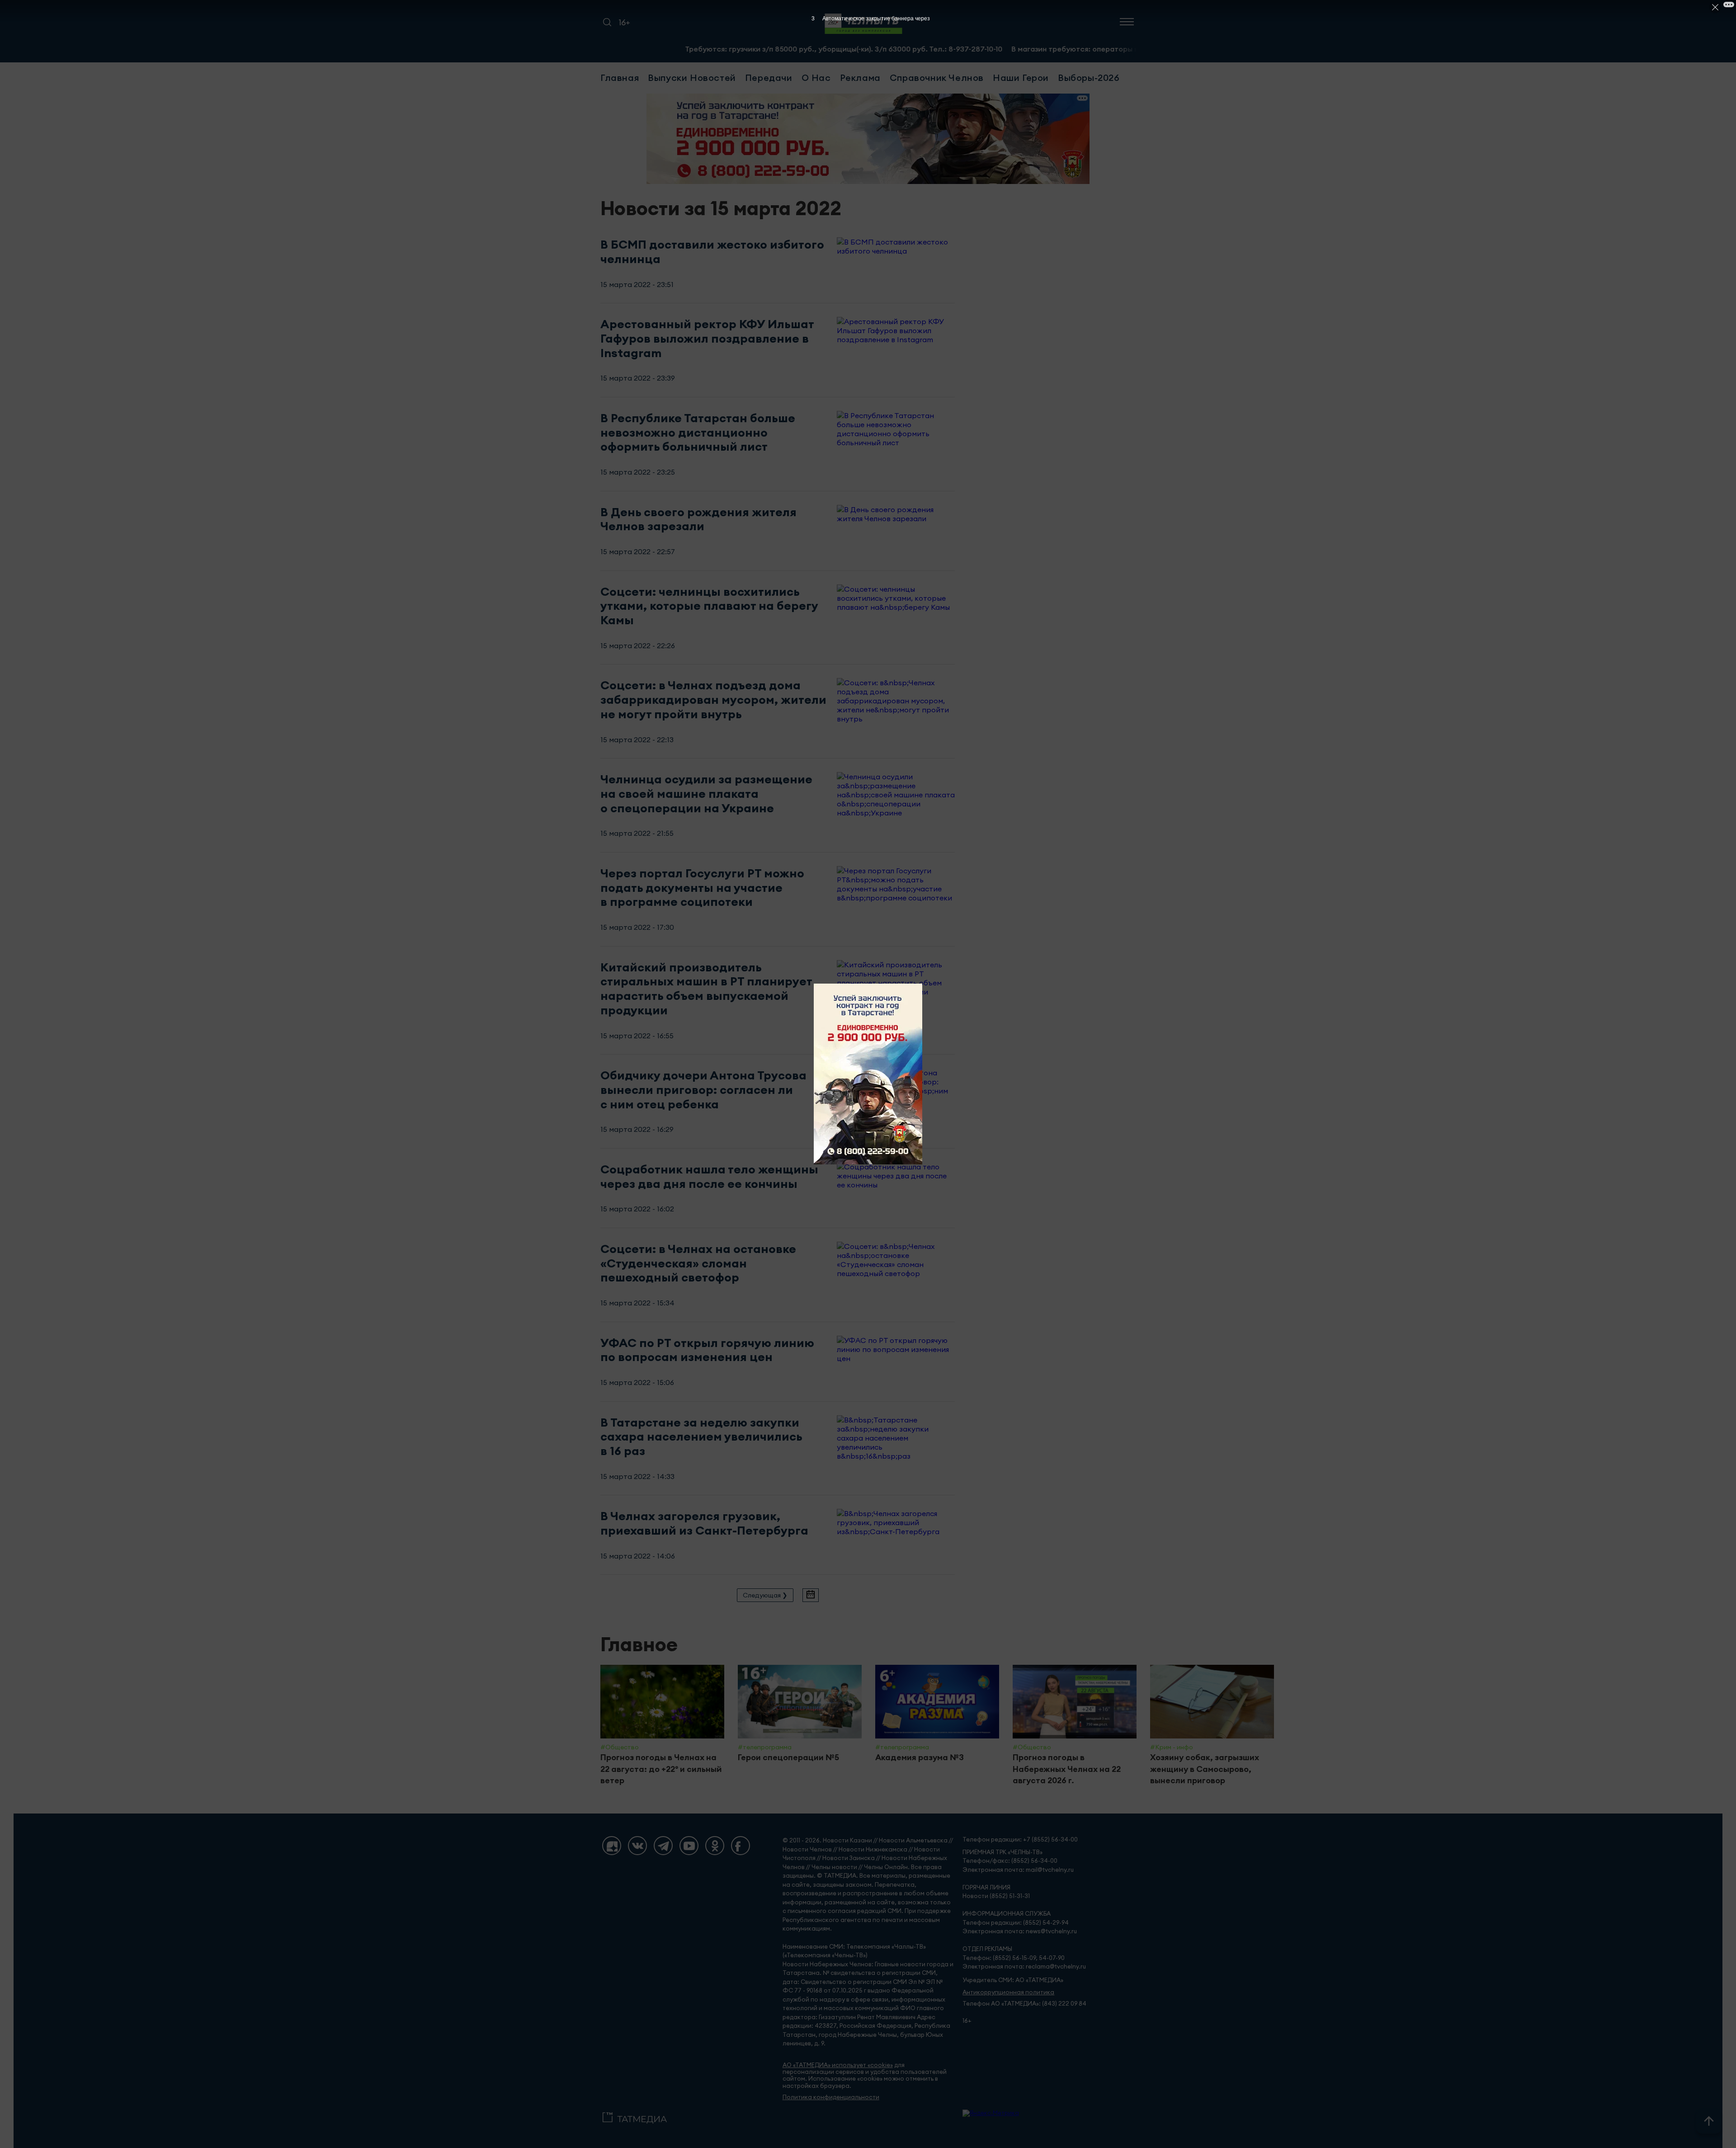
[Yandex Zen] (612, 1846)
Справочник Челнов (937, 78)
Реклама (860, 78)
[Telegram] (663, 1846)
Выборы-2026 (1089, 78)
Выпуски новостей (692, 78)
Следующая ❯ (765, 1595)
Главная (620, 78)
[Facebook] (741, 1846)
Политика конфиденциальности (831, 2097)
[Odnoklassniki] (715, 1846)
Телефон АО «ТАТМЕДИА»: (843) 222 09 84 (1024, 2004)
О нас (816, 78)
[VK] (637, 1846)
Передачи (769, 78)
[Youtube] (689, 1846)
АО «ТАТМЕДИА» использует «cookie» (838, 2065)
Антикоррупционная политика (1008, 1992)
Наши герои (1021, 78)
